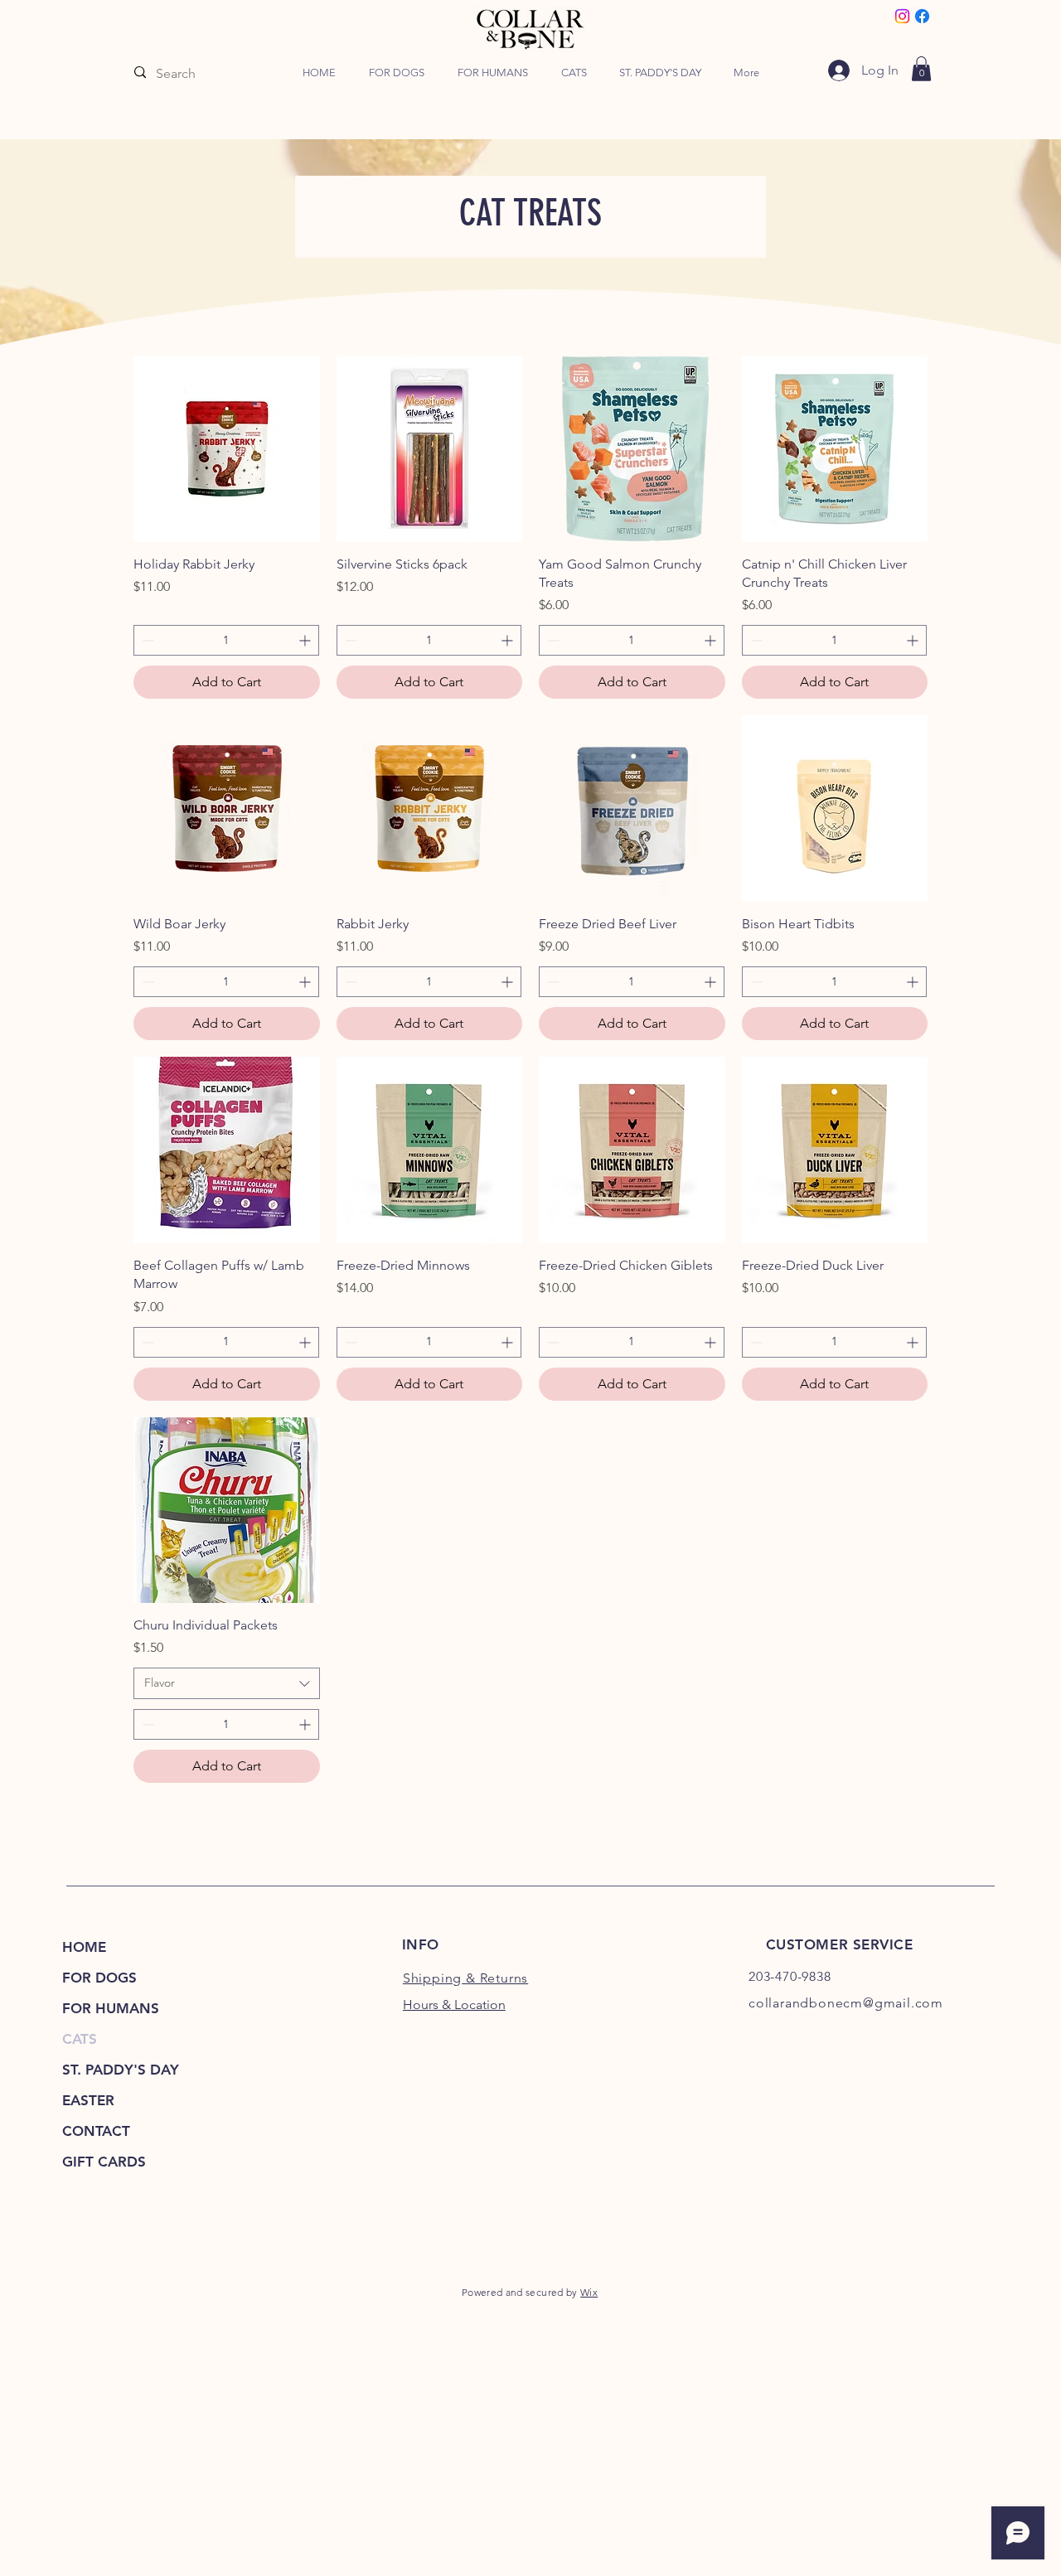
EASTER (88, 2100)
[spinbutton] (226, 640)
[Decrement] (146, 640)
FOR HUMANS (111, 2008)
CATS (80, 2039)
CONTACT (96, 2131)
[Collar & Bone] (902, 16)
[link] (921, 69)
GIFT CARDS (104, 2162)
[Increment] (306, 640)
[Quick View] (227, 449)
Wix (589, 2292)
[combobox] (227, 1683)
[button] (397, 73)
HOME (84, 1947)
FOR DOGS (99, 1978)
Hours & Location (454, 2005)
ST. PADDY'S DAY (121, 2070)
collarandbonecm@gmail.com (846, 2003)
